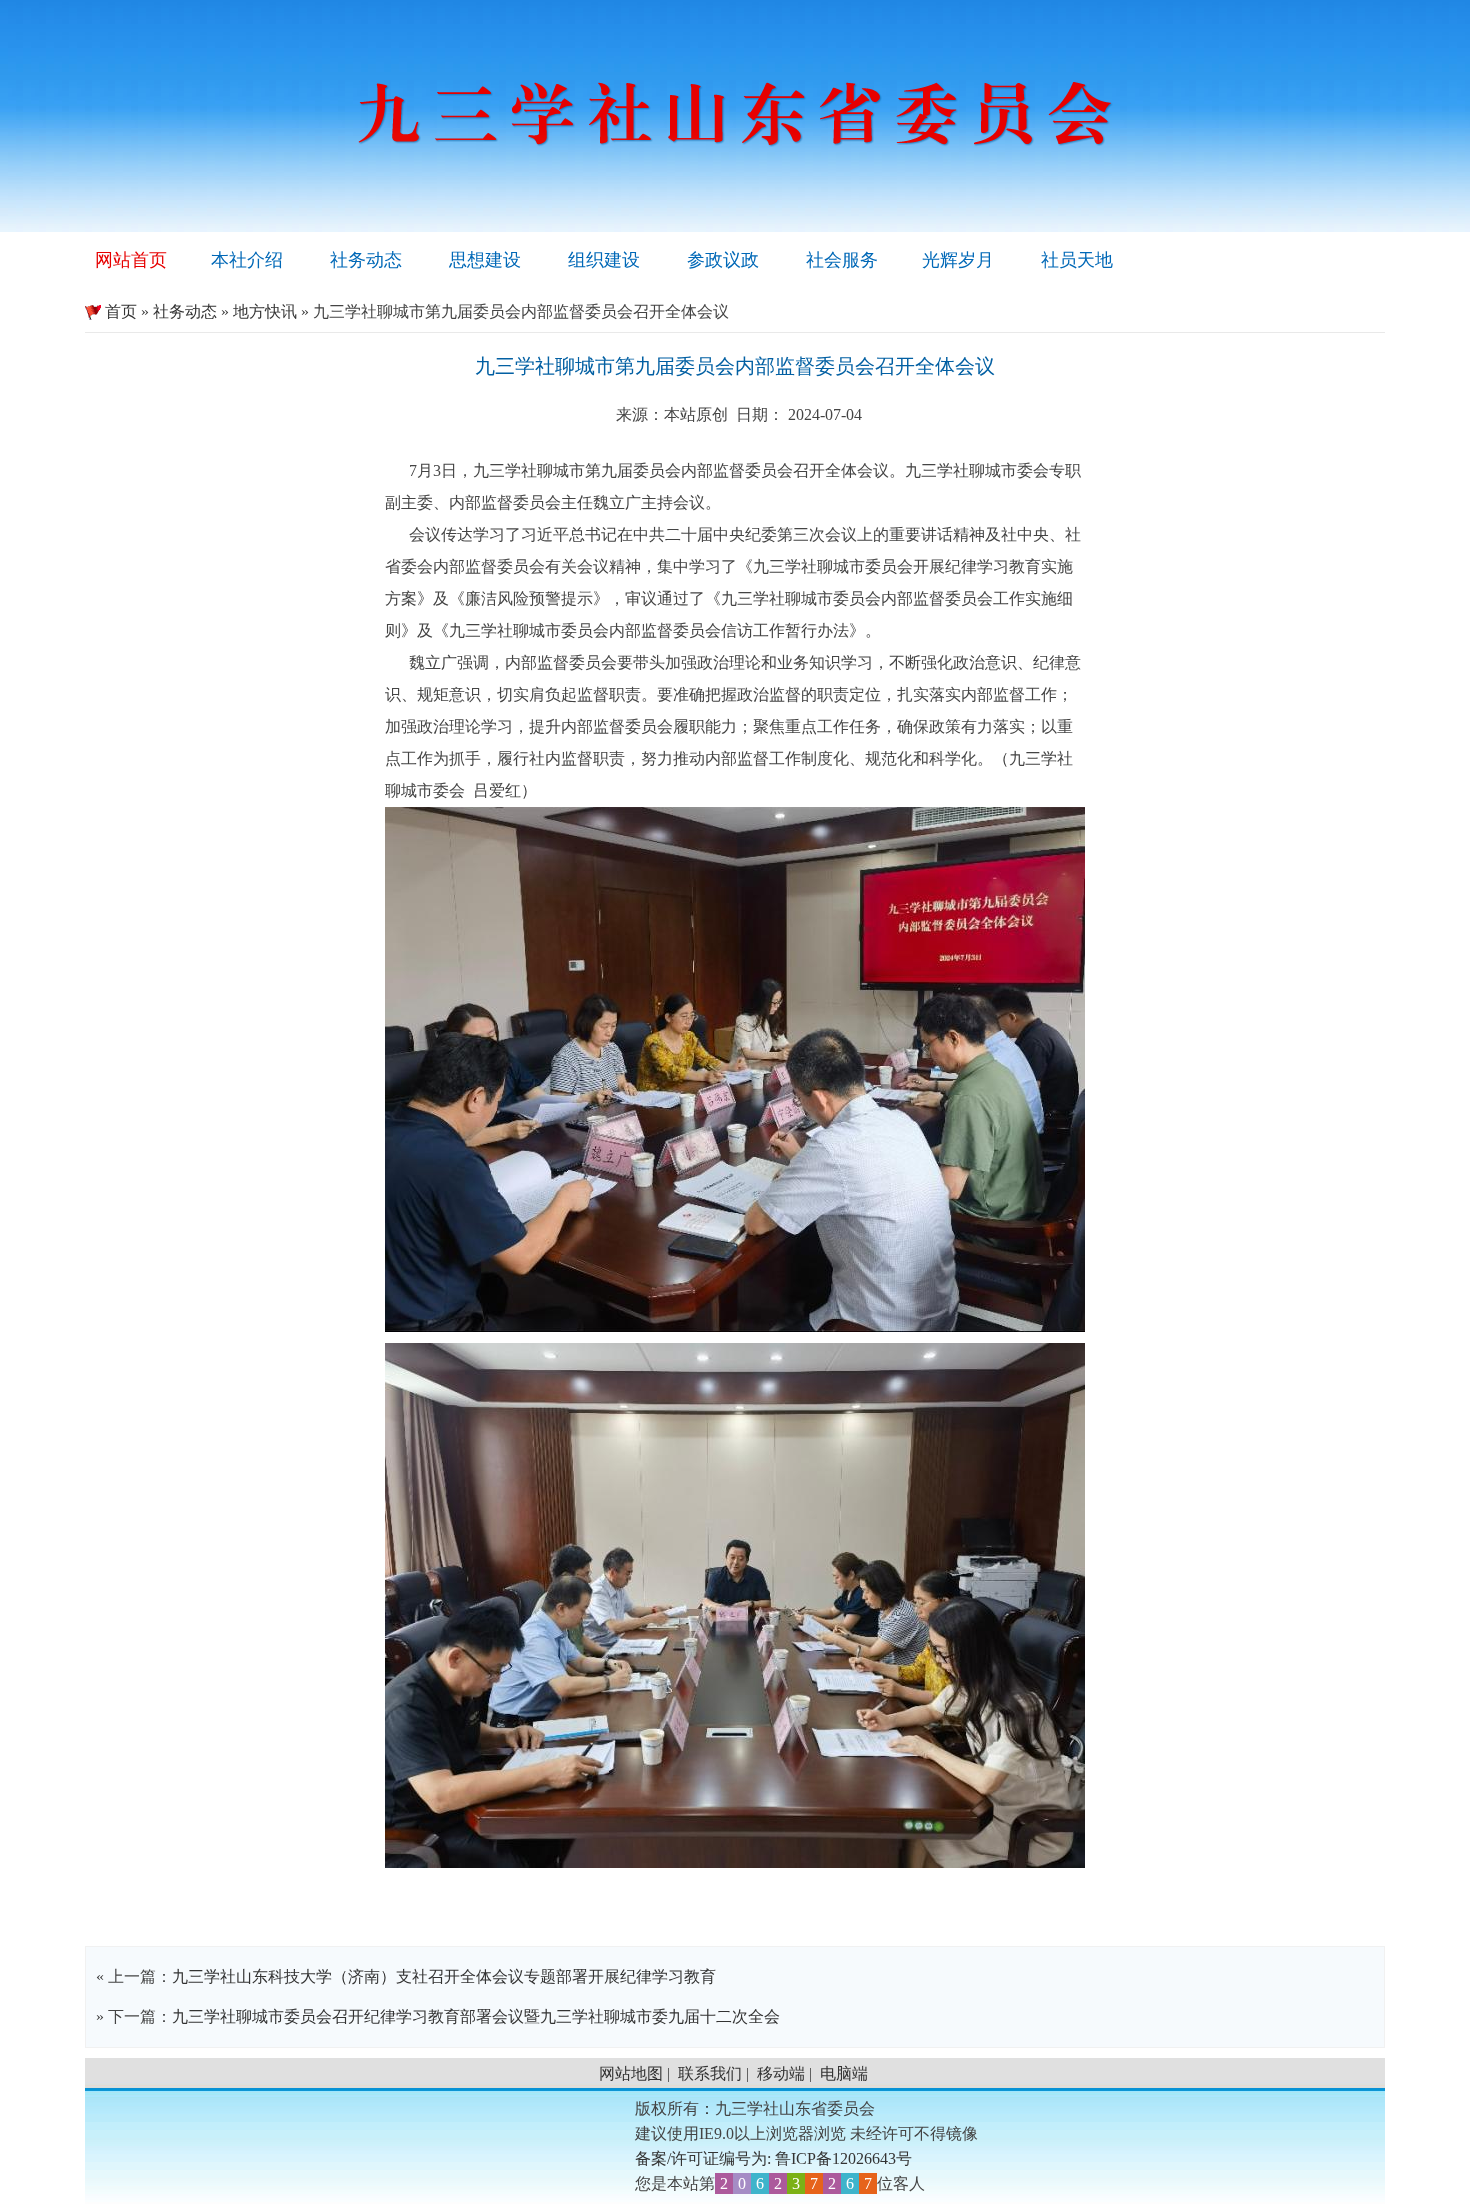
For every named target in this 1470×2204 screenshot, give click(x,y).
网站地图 (631, 2073)
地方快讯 (265, 311)
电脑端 (844, 2073)
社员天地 (1077, 260)
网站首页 (131, 260)
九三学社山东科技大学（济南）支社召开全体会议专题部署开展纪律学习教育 (444, 1976)
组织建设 (604, 260)
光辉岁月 (958, 260)
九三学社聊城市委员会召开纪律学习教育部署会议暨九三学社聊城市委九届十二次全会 (476, 2016)
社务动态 (366, 260)
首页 (111, 311)
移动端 (781, 2073)
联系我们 (710, 2073)
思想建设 (485, 260)
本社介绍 (247, 260)
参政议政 (723, 260)
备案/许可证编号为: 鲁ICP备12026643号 (773, 2158)
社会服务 (842, 260)
